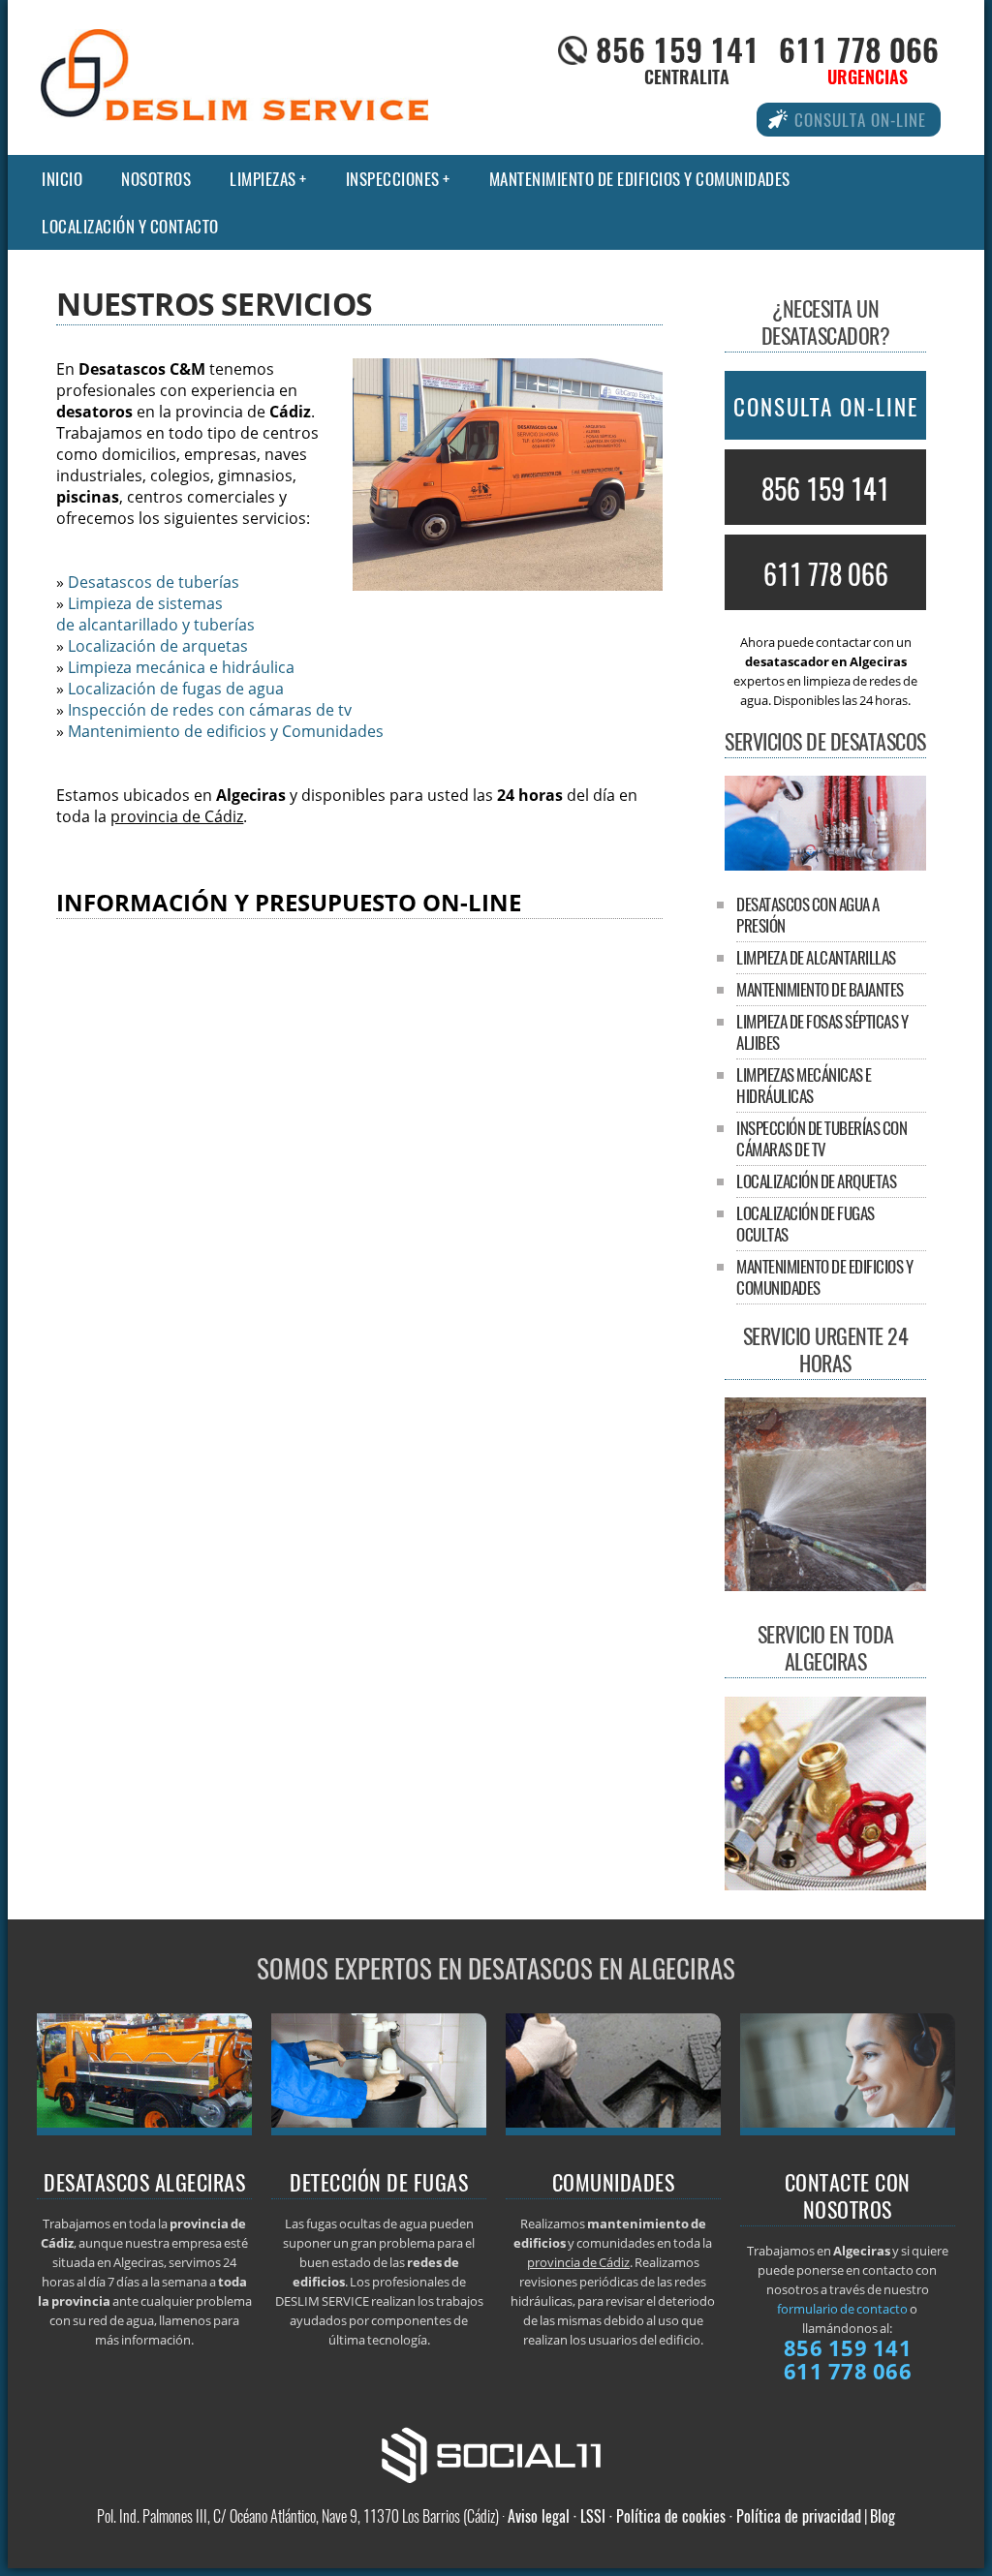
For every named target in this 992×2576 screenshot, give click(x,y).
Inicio (62, 179)
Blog (883, 2516)
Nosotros (156, 179)
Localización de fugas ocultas (806, 1224)
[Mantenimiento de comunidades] (614, 2130)
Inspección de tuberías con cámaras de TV (821, 1138)
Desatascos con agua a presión (808, 915)
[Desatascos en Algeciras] (826, 865)
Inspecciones (393, 179)
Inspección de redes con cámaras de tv (210, 710)
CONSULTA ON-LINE (826, 407)
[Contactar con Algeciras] (848, 2130)
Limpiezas (263, 179)
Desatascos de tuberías (154, 582)
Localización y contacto (130, 226)
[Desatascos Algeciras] (145, 2130)
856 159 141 (678, 49)
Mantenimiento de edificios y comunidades (640, 179)
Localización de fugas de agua (176, 689)
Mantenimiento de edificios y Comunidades (226, 731)
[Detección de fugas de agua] (379, 2130)
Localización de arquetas (158, 646)
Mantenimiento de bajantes (820, 989)
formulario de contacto (842, 2309)
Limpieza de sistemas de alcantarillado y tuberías (155, 614)
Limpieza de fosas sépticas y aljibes (822, 1032)
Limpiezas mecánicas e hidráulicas (804, 1085)
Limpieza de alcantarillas (816, 957)
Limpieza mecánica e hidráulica (181, 667)
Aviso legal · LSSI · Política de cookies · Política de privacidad (684, 2516)
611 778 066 (859, 49)
